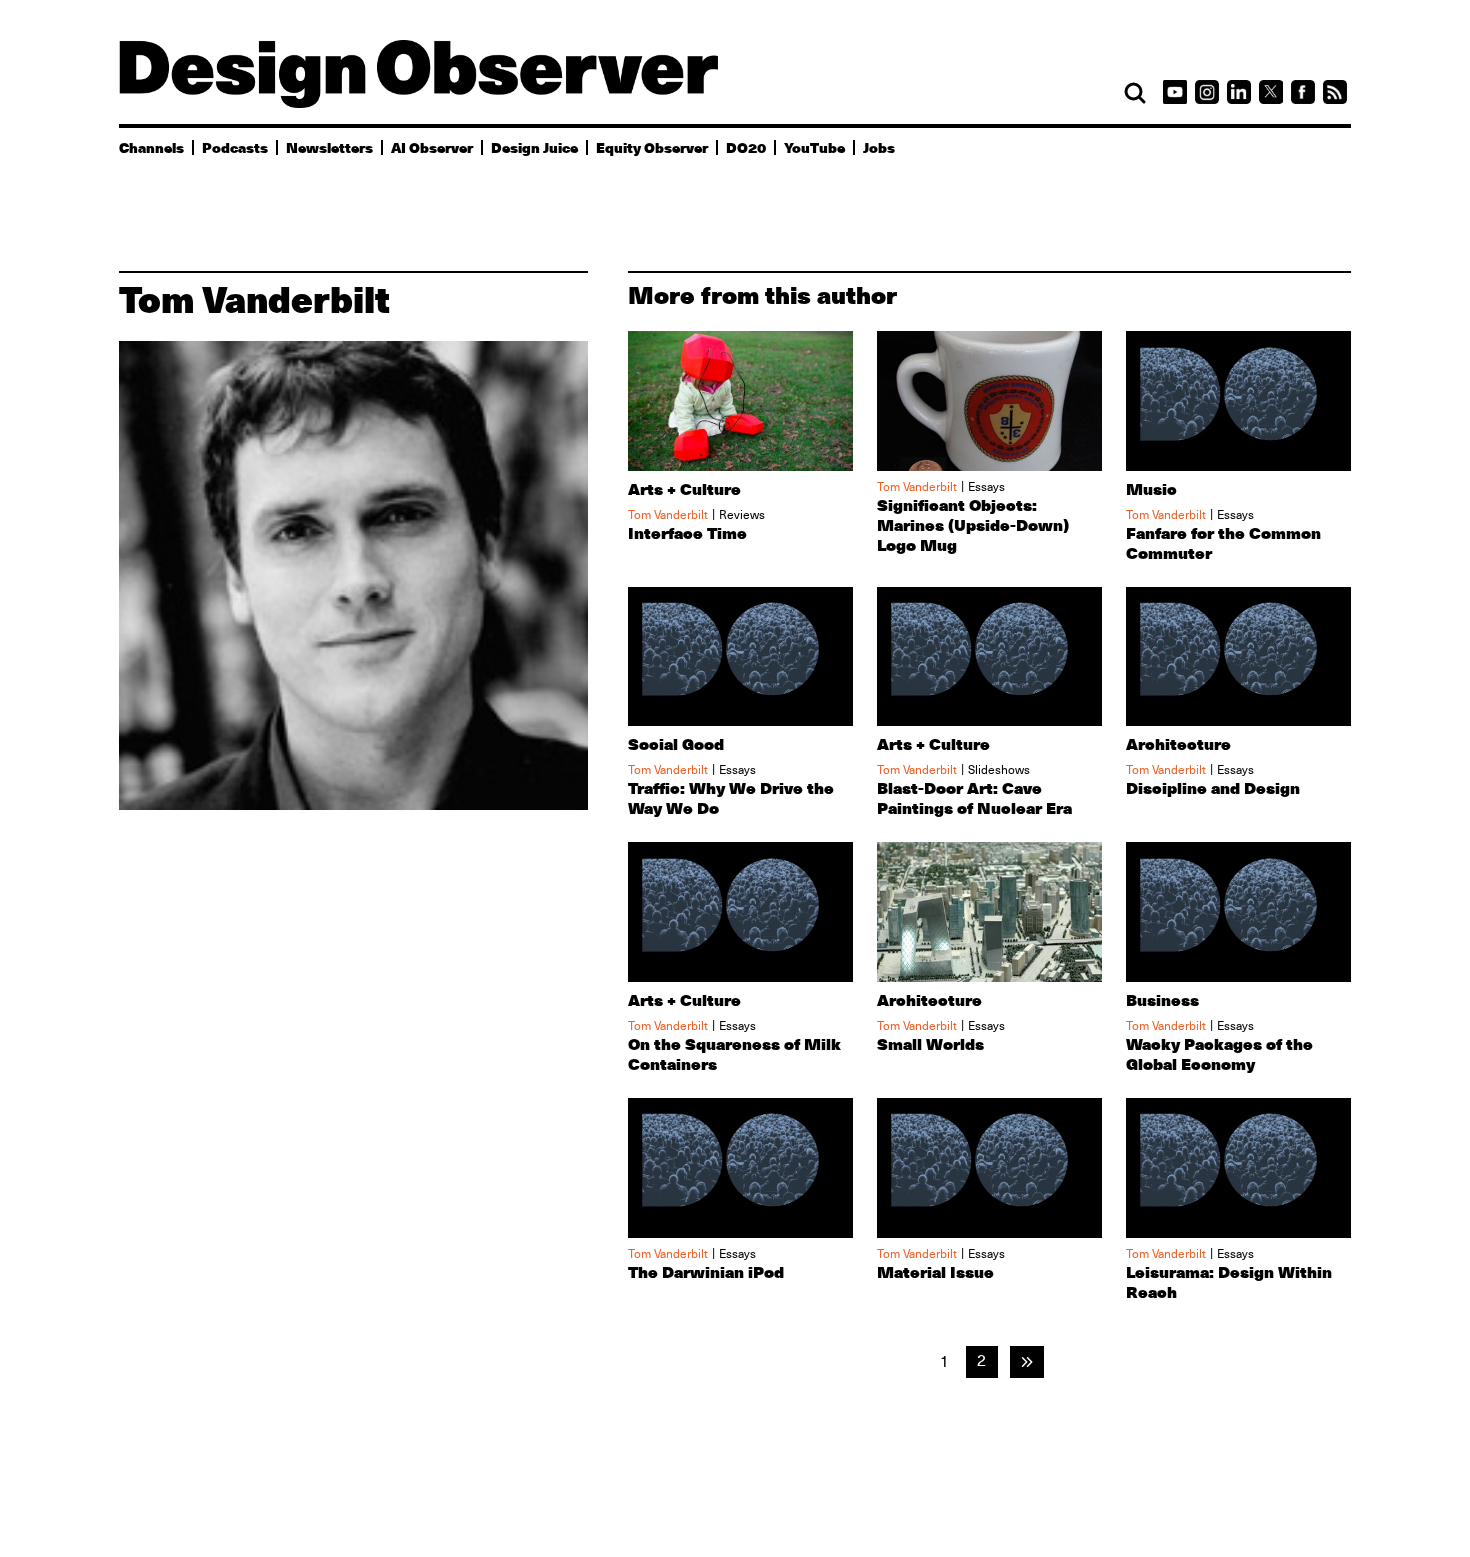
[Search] (1135, 93)
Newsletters (329, 147)
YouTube (814, 147)
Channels (151, 147)
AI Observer (432, 147)
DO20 (746, 147)
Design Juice (534, 147)
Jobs (879, 147)
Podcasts (235, 147)
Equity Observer (652, 147)
